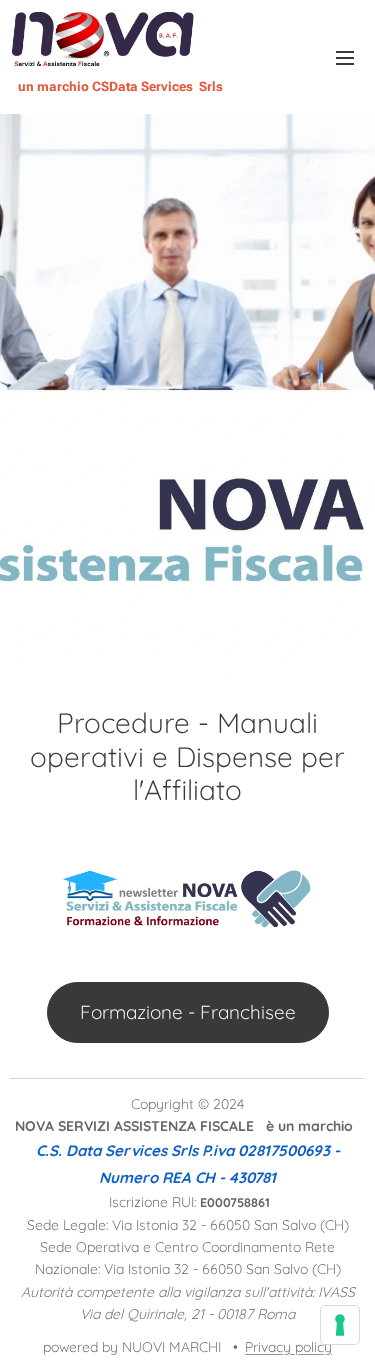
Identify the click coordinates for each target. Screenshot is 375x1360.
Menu (345, 57)
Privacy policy (288, 1347)
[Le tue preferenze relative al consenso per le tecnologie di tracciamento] (340, 1325)
